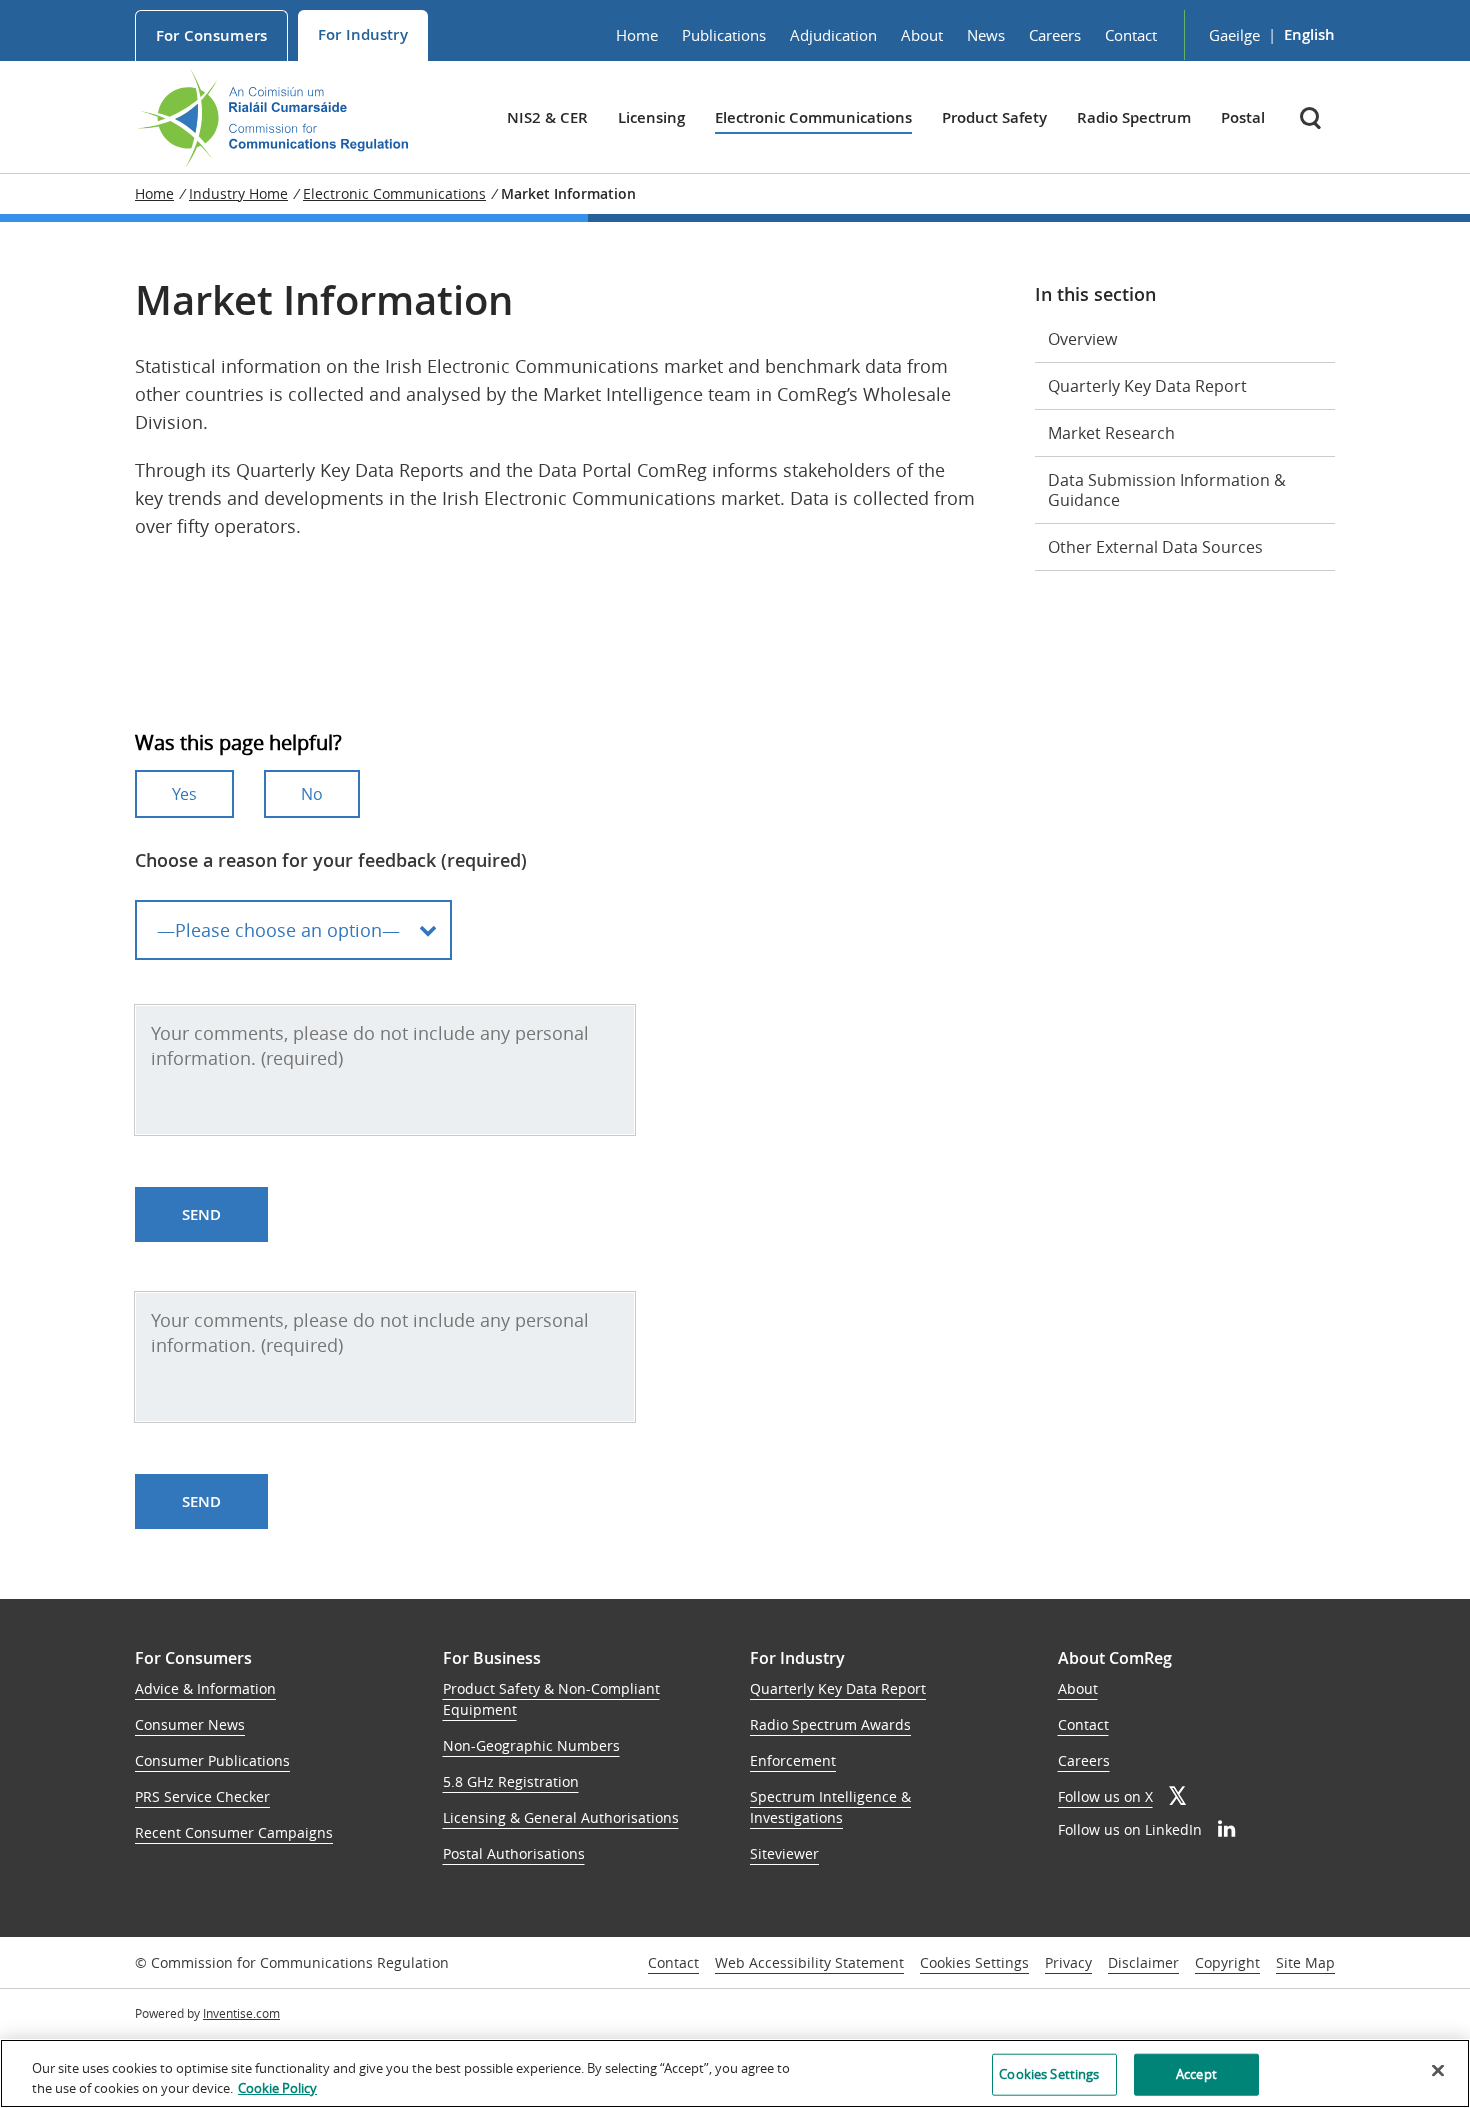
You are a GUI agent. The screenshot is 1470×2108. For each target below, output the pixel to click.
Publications (724, 35)
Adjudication (833, 35)
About (922, 35)
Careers (1055, 35)
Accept (1196, 2074)
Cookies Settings (974, 1963)
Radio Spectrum (1134, 117)
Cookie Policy (277, 2087)
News (986, 35)
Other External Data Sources (1155, 547)
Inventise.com (241, 2013)
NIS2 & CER (547, 117)
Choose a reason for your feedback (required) (331, 860)
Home (637, 35)
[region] (735, 2073)
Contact (1131, 35)
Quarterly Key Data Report (1147, 386)
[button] (1312, 117)
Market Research (1111, 433)
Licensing (651, 117)
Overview (1082, 339)
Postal (1243, 117)
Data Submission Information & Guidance (1167, 490)
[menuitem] (211, 35)
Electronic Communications (813, 117)
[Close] (1438, 2071)
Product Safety (994, 117)
